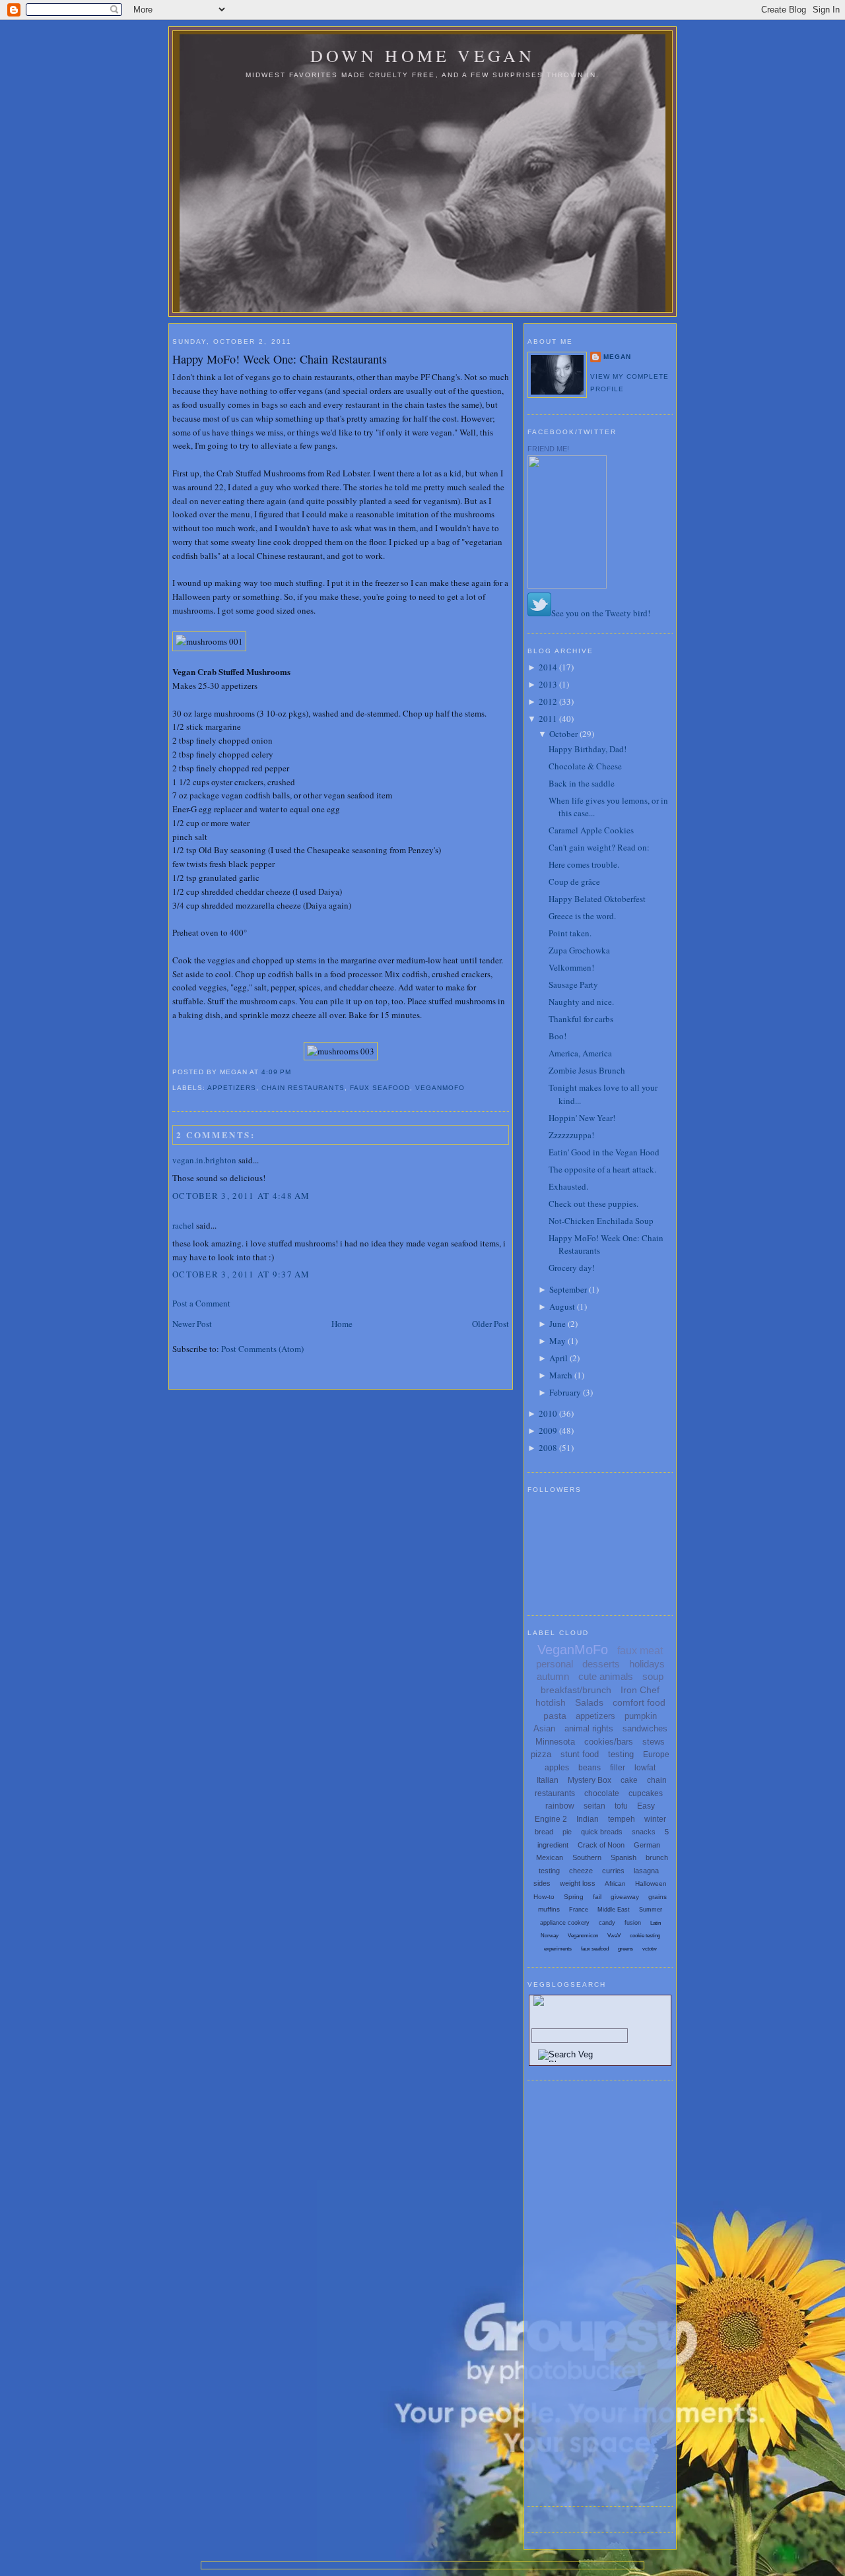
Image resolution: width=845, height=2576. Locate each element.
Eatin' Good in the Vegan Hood (604, 1152)
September (568, 1289)
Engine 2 (551, 1819)
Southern (587, 1857)
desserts (601, 1664)
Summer (651, 1910)
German (647, 1845)
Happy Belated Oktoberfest (597, 899)
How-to (544, 1897)
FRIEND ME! (548, 449)
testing (621, 1754)
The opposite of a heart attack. (602, 1169)
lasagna (646, 1871)
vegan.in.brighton (204, 1160)
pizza (541, 1754)
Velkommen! (571, 967)
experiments (558, 1949)
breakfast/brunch (576, 1690)
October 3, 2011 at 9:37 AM (241, 1274)
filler (618, 1768)
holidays (647, 1664)
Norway (550, 1936)
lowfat (645, 1768)
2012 (548, 701)
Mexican (550, 1857)
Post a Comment (201, 1303)
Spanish (624, 1857)
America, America (580, 1053)
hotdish (551, 1702)
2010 (548, 1413)
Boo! (558, 1036)
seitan (594, 1806)
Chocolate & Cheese (585, 766)
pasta (555, 1716)
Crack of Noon (601, 1845)
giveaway (625, 1897)
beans (590, 1768)
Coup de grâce (574, 882)
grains (658, 1897)
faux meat (640, 1651)
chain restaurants (303, 1088)
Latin (656, 1923)
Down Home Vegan (423, 55)
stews (654, 1742)
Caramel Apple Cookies (591, 830)
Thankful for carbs (581, 1019)
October (563, 734)
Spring (574, 1897)
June (558, 1324)
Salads (589, 1702)
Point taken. (570, 933)
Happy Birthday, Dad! (588, 749)
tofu (621, 1806)
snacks (644, 1832)
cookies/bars (609, 1742)
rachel (183, 1225)
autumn (553, 1676)
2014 (548, 667)
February (565, 1392)
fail (597, 1897)
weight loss (578, 1883)
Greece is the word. (582, 916)
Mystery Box (590, 1780)
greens (625, 1949)
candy (607, 1923)
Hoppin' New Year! (582, 1118)
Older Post (490, 1324)
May (558, 1341)
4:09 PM (276, 1072)
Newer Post (192, 1324)
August (562, 1306)
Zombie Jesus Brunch (587, 1070)
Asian (544, 1728)
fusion (633, 1923)
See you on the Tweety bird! (601, 613)
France (579, 1910)
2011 (548, 719)
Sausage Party (573, 984)
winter (655, 1819)
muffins (549, 1909)
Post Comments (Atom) (262, 1349)
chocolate (602, 1793)
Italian (548, 1780)
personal (555, 1664)
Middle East (614, 1910)
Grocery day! (572, 1268)
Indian (588, 1819)
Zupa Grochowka (579, 950)
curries (613, 1871)
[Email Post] (295, 1072)
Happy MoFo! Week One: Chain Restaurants (280, 359)
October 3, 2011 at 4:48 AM (241, 1196)
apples (557, 1768)
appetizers (232, 1088)
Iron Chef (640, 1690)
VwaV (614, 1936)
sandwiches (645, 1728)
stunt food (580, 1754)
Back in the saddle (582, 783)
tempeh (622, 1819)
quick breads (602, 1832)
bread (544, 1832)
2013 (548, 684)
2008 (548, 1448)
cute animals (606, 1676)
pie (567, 1832)
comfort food (639, 1702)
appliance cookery (565, 1923)
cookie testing (645, 1936)
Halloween (651, 1884)
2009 (548, 1431)
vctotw (650, 1949)
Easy (646, 1806)
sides (542, 1883)
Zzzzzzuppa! (571, 1135)
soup (653, 1676)
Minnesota (555, 1742)
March (561, 1375)
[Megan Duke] (567, 585)
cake (629, 1780)
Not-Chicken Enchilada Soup (601, 1221)
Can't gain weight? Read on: (599, 847)
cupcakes (646, 1793)
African (615, 1884)
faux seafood (380, 1088)
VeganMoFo (440, 1088)
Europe (656, 1755)
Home (342, 1324)
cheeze (581, 1871)
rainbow (560, 1806)
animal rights (589, 1728)
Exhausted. (568, 1186)
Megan (617, 357)
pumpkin (641, 1716)
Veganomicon (583, 1936)
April (558, 1358)
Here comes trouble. (584, 864)
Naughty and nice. (581, 1002)
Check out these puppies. (593, 1204)
